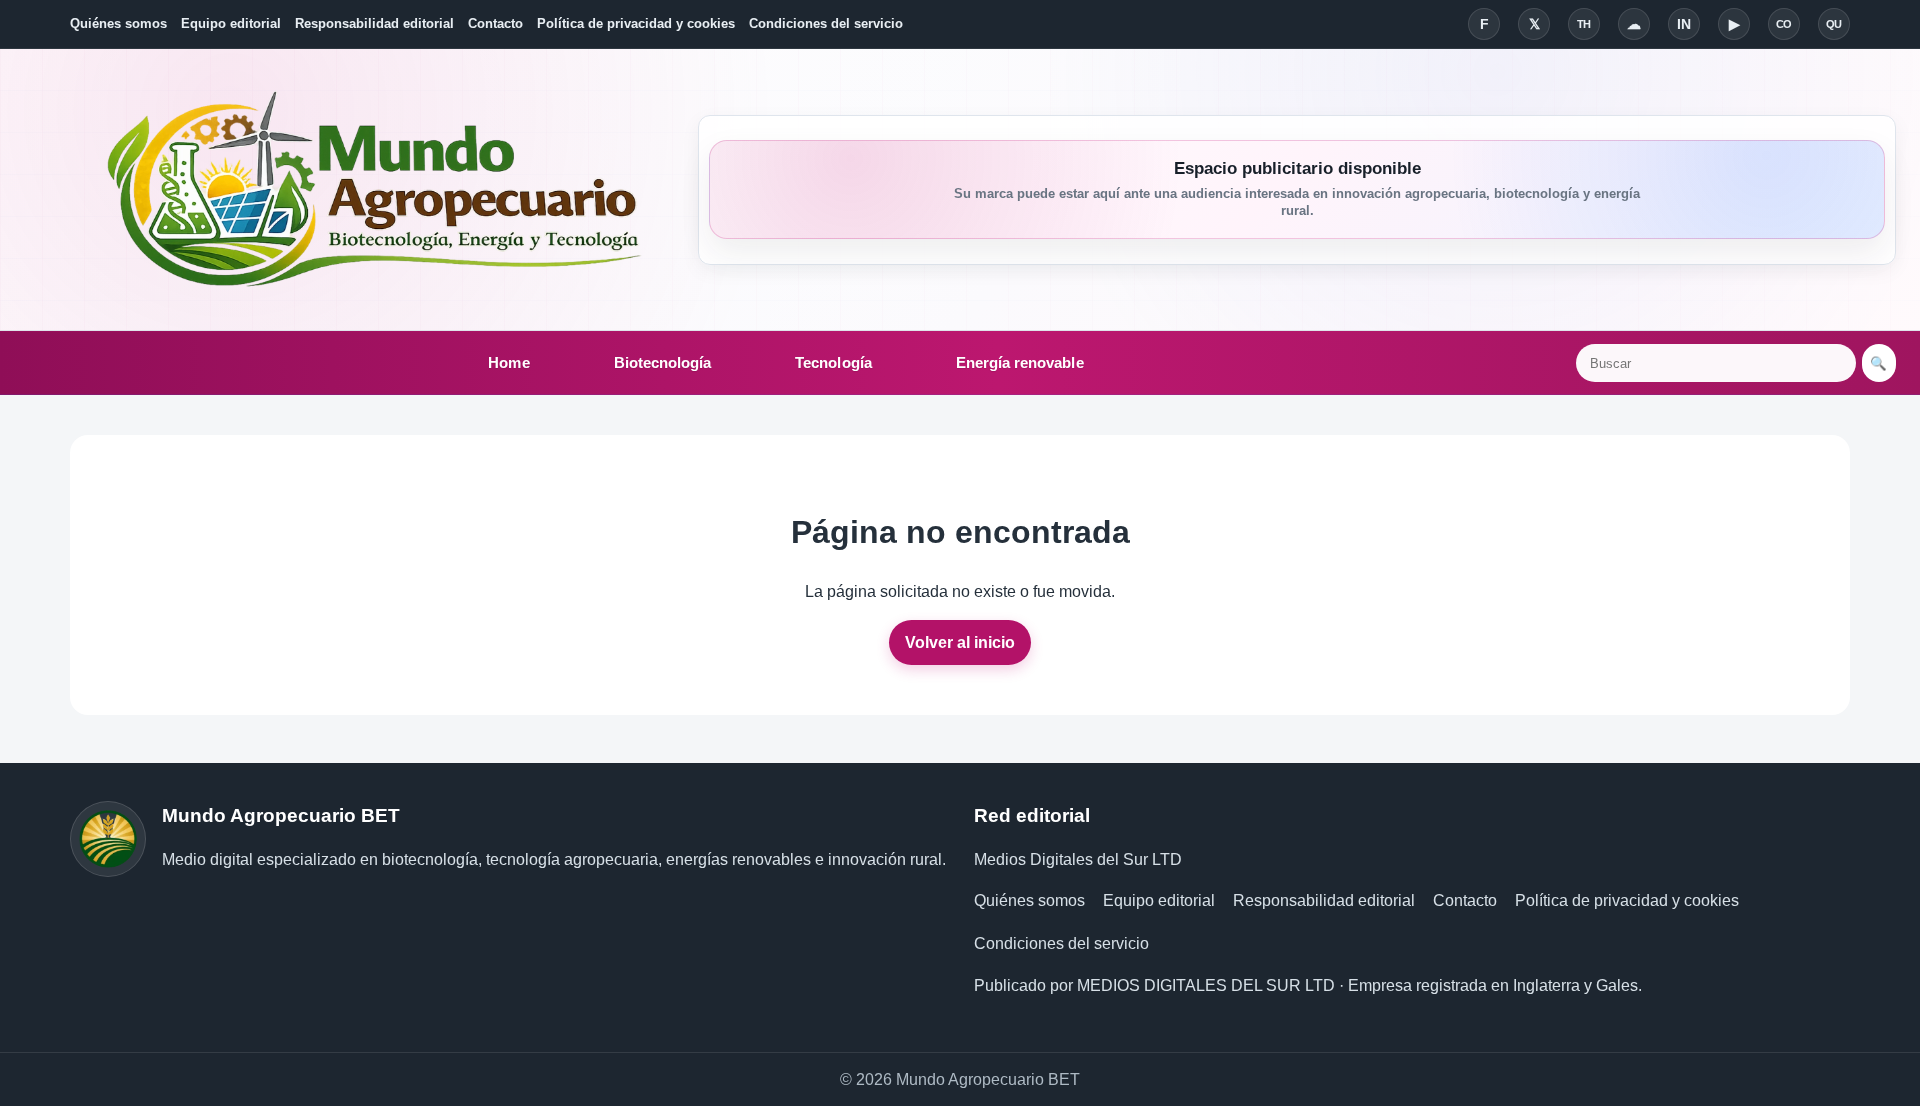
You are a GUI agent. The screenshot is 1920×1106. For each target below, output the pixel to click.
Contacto (495, 23)
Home (508, 362)
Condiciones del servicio (826, 23)
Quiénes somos (118, 23)
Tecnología (833, 362)
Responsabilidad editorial (374, 23)
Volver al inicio (960, 642)
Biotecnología (663, 362)
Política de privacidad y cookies (636, 23)
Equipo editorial (231, 23)
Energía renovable (1020, 362)
